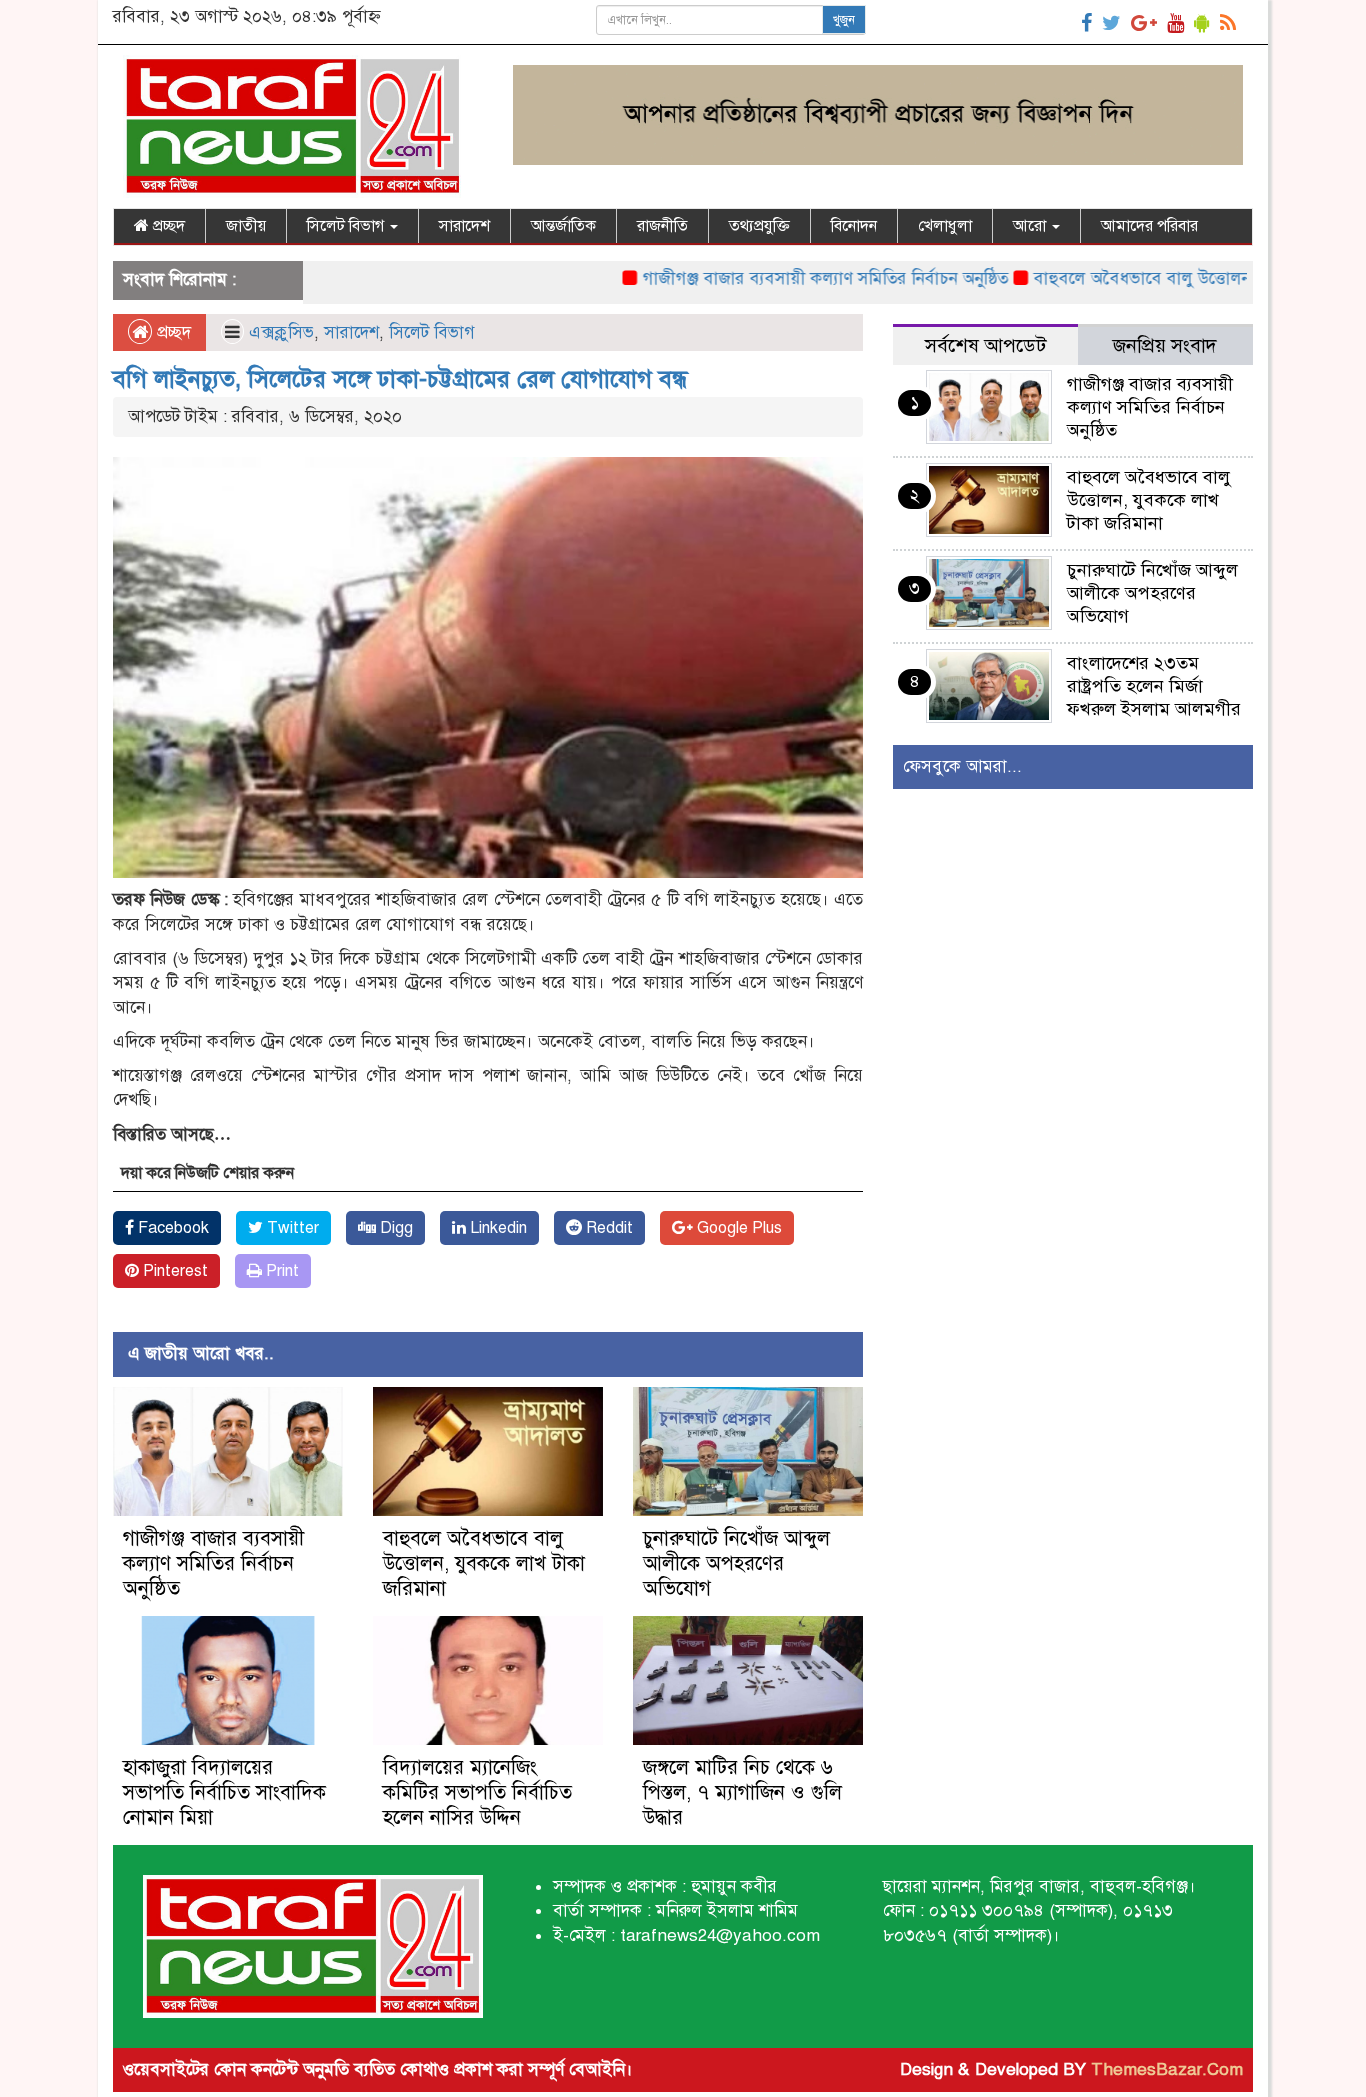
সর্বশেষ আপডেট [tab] (985, 345)
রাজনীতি (662, 226)
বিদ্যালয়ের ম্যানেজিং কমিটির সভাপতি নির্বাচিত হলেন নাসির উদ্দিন (477, 1792)
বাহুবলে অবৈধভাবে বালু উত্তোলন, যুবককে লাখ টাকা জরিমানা (484, 1563)
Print (280, 1271)
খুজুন (844, 20)
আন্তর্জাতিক (563, 226)
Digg (394, 1228)
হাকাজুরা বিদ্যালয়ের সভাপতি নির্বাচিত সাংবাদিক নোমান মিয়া (224, 1792)
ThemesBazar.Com (1167, 2069)
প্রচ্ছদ (167, 226)
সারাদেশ (464, 226)
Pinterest (173, 1271)
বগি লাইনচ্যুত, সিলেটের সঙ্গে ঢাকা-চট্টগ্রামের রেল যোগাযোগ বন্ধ (400, 379)
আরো (1031, 226)
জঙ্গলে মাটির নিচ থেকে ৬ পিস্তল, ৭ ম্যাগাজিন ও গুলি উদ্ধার (742, 1792)
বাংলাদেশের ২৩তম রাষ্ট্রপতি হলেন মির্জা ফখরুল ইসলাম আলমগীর (1154, 686)
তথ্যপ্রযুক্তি (759, 226)
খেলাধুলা (945, 226)
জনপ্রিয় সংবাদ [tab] (1165, 345)
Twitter (291, 1228)
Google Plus (737, 1228)
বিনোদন (854, 226)
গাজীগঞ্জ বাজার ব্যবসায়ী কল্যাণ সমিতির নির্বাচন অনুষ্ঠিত (770, 278)
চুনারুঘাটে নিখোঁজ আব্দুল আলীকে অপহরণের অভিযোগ (736, 1563)
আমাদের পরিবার (1149, 226)
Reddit (607, 1228)
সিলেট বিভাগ (347, 226)
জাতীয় (246, 226)
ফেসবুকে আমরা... (962, 766)
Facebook (171, 1228)
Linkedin (496, 1228)
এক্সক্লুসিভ (281, 332)
